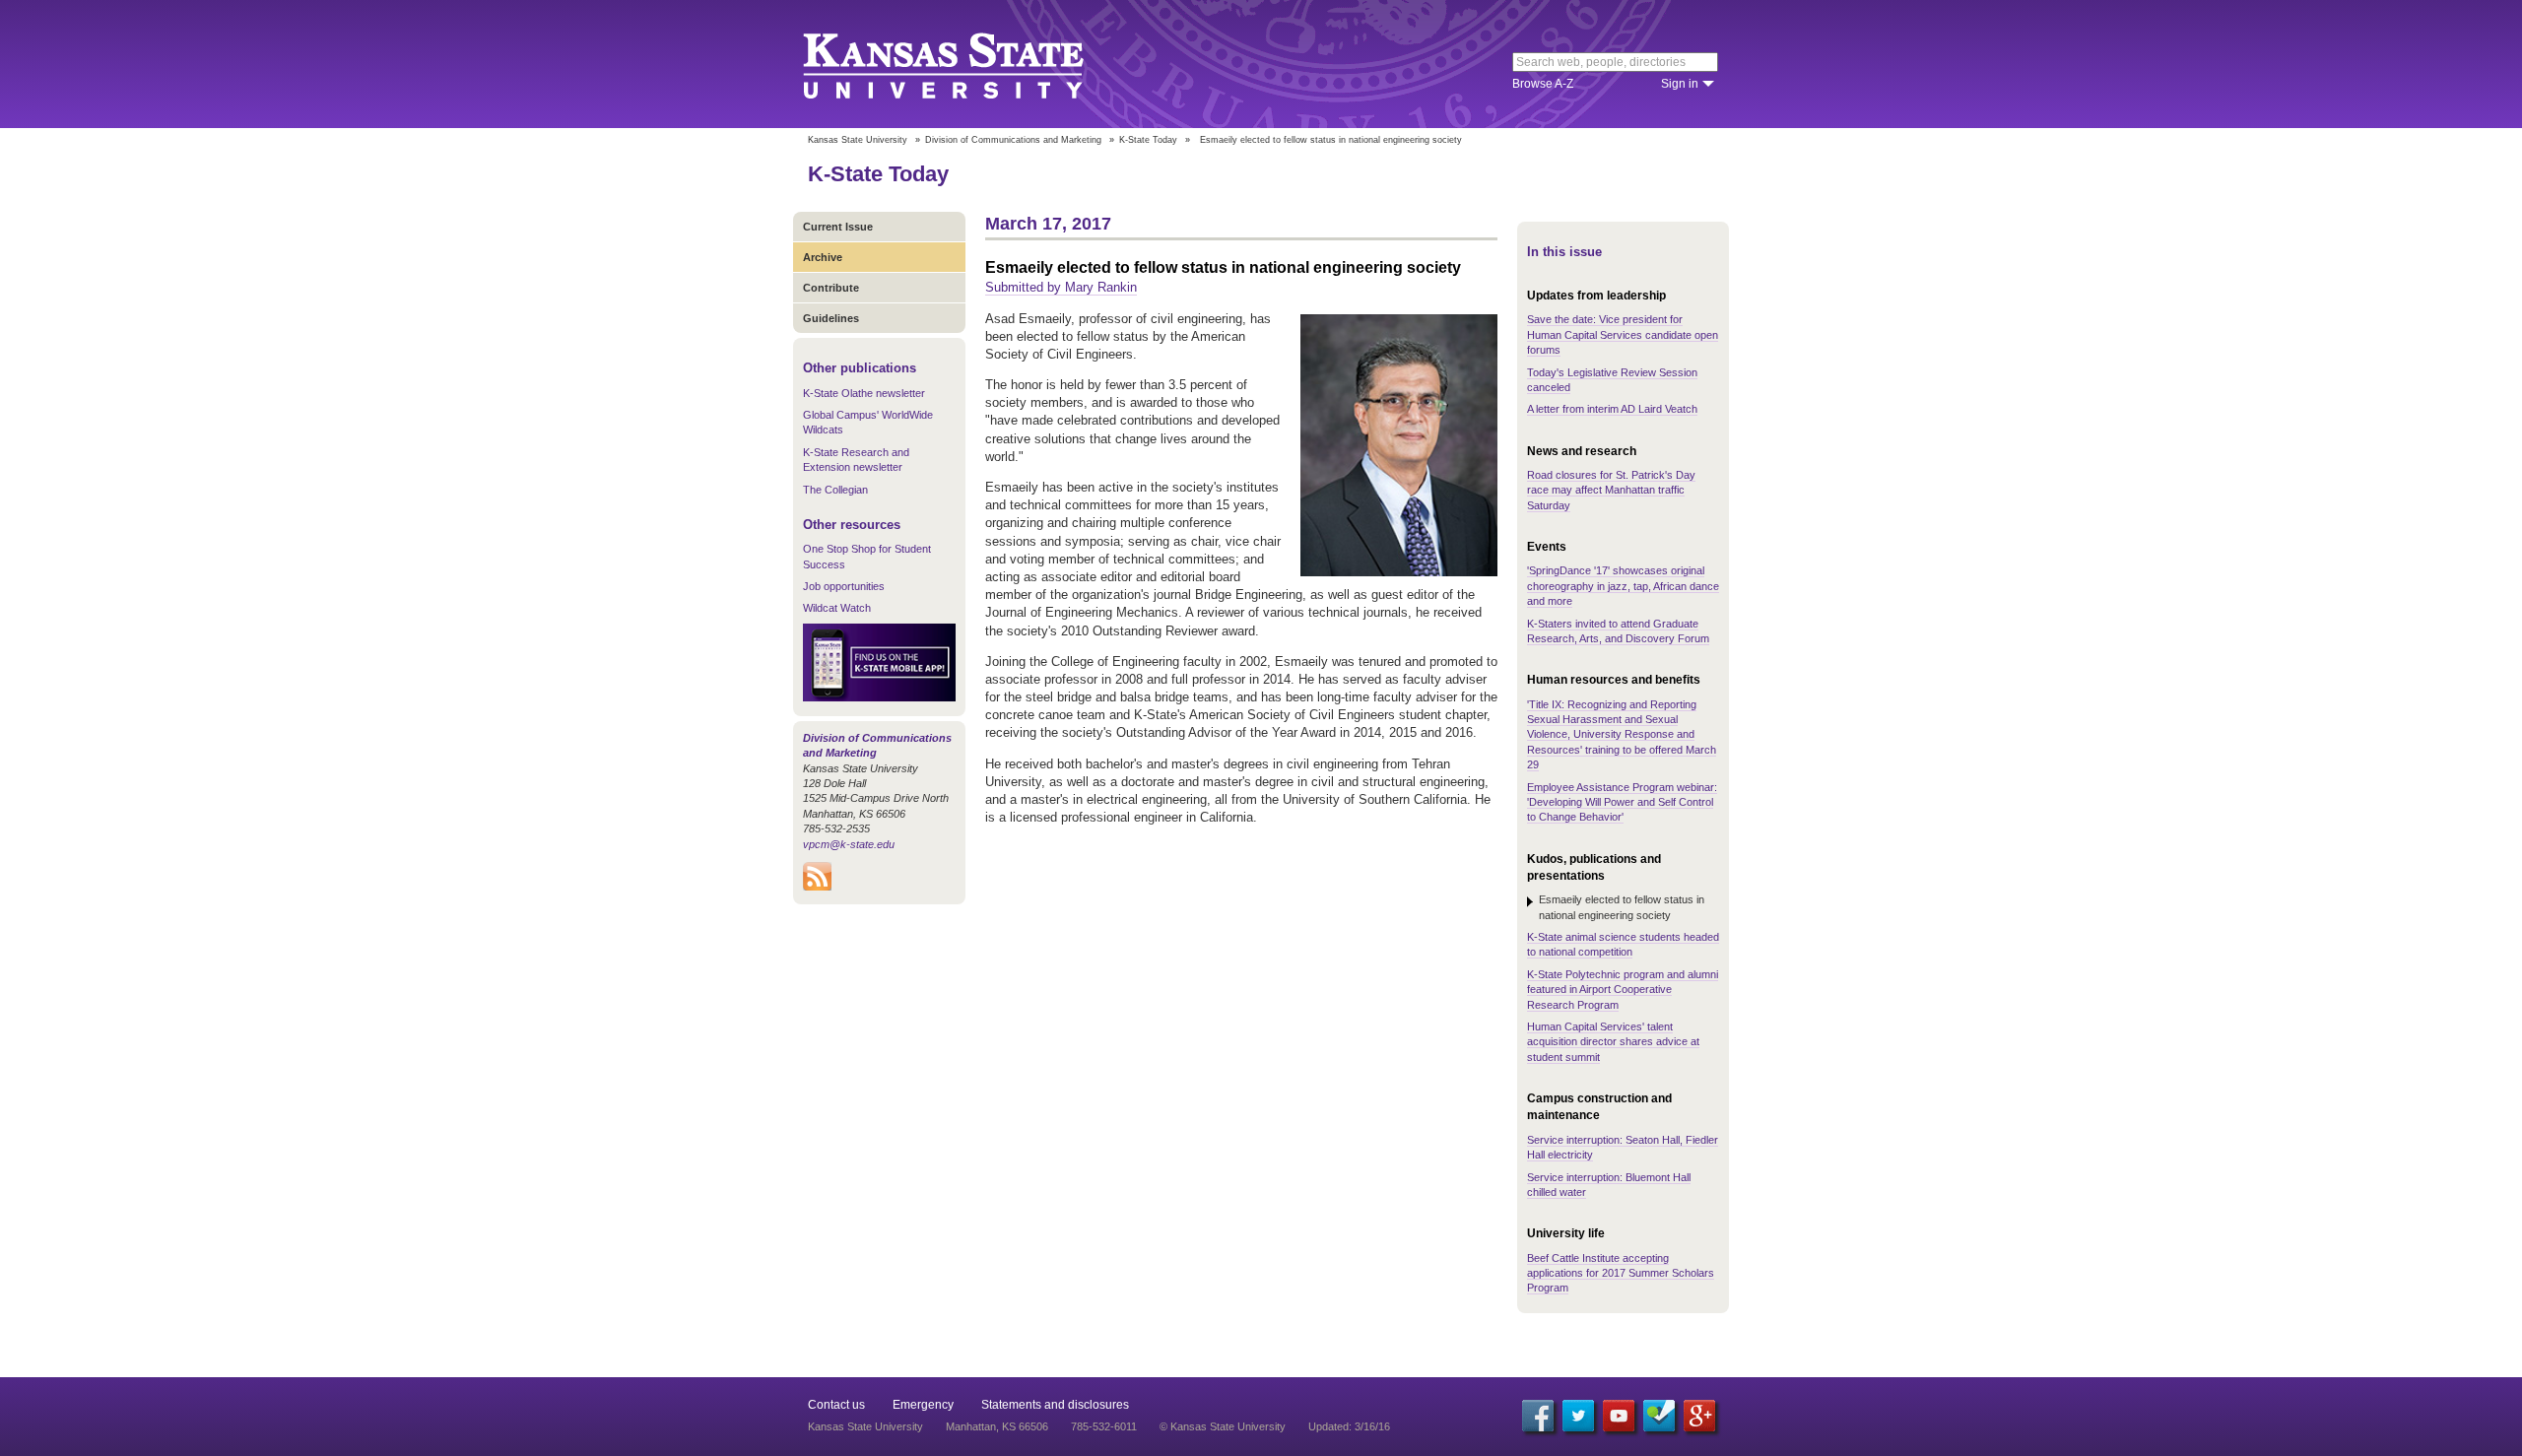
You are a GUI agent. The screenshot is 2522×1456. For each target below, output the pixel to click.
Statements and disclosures (1055, 1405)
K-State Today (1148, 140)
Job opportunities (844, 586)
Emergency (923, 1405)
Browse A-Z (1543, 84)
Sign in (1680, 84)
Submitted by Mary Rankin (1061, 287)
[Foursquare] (1659, 1416)
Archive (823, 257)
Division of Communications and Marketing (1013, 140)
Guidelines (831, 318)
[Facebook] (1538, 1416)
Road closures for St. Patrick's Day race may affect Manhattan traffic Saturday (1611, 490)
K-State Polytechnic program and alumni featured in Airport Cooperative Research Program (1623, 990)
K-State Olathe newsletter (864, 393)
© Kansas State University (1223, 1426)
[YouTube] (1619, 1416)
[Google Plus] (1699, 1416)
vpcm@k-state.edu (849, 844)
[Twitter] (1578, 1416)
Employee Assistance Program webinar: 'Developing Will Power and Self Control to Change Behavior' (1622, 802)
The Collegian (835, 490)
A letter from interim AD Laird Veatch (1612, 409)
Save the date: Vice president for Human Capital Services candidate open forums (1623, 334)
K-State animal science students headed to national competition (1623, 944)
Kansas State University (968, 64)
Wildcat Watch (837, 608)
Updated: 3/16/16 (1349, 1426)
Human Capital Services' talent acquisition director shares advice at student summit (1613, 1042)
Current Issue (838, 227)
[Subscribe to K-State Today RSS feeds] (817, 887)
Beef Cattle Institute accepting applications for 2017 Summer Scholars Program (1621, 1273)
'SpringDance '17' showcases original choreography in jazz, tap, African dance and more (1623, 586)
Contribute (831, 288)
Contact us (836, 1405)
